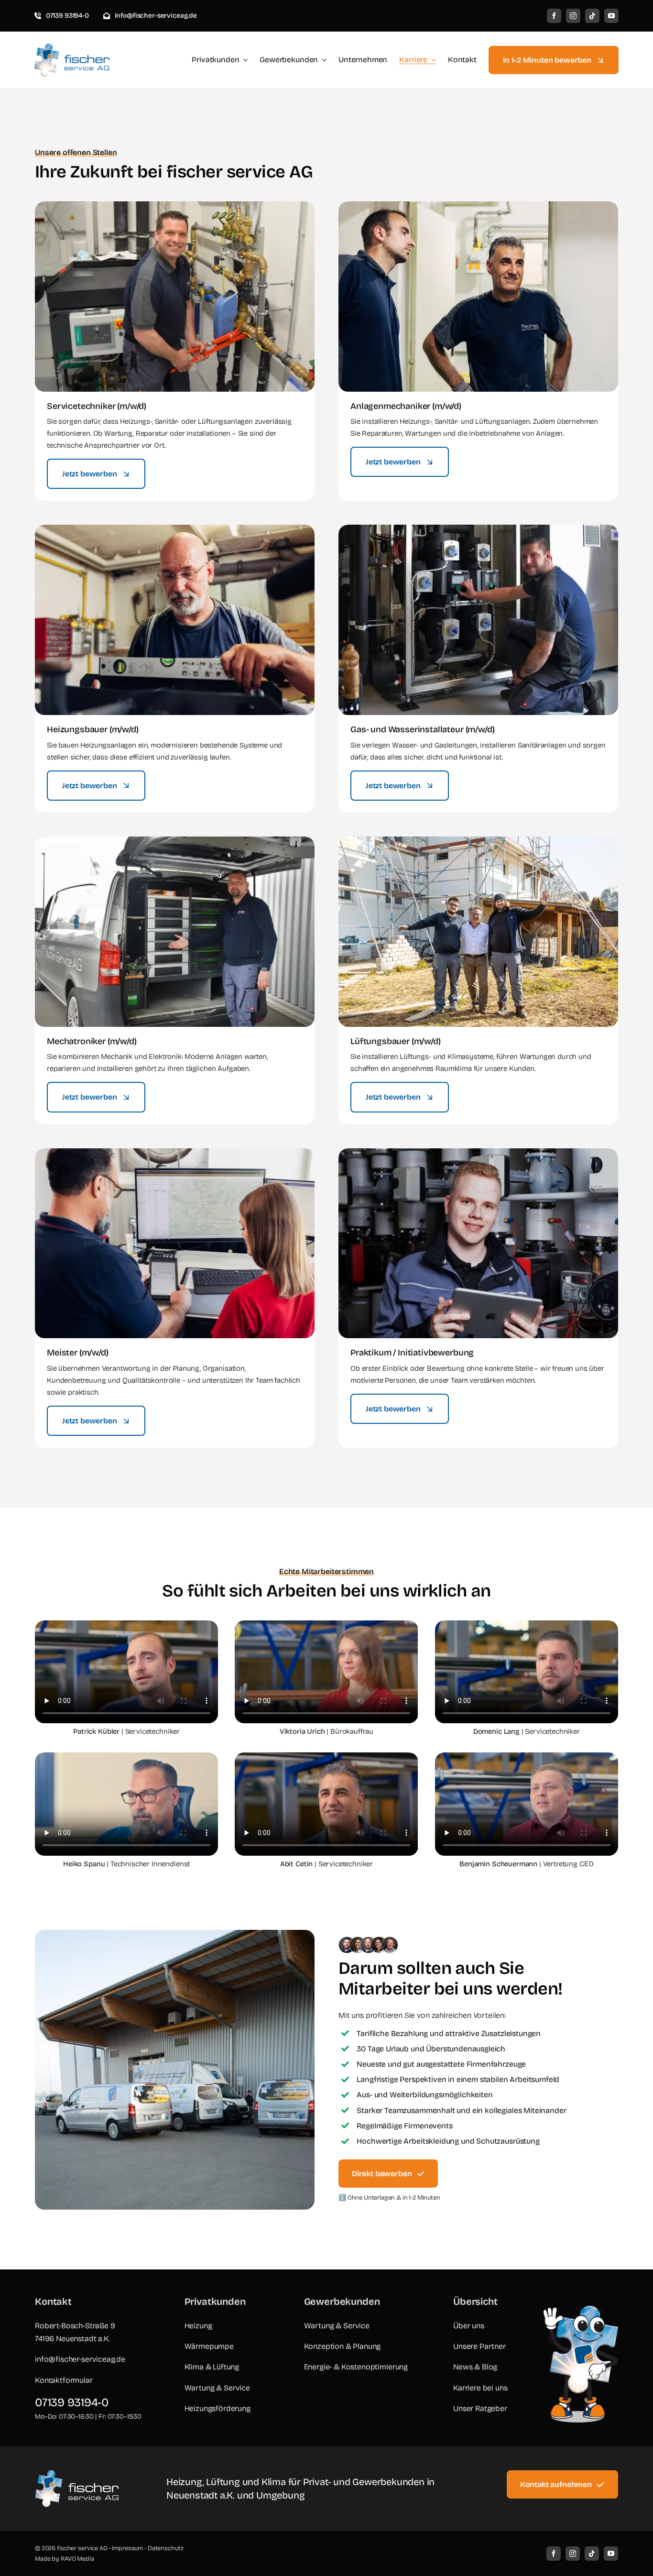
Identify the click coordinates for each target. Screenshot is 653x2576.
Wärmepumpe (209, 2346)
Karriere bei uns (480, 2388)
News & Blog (475, 2367)
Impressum (127, 2548)
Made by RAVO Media (65, 2559)
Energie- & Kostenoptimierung (356, 2367)
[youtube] (611, 16)
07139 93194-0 (72, 2402)
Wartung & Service (217, 2388)
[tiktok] (592, 16)
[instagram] (573, 16)
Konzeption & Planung (343, 2346)
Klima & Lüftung (212, 2367)
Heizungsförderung (218, 2408)
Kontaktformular (64, 2380)
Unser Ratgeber (480, 2408)
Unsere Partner (479, 2346)
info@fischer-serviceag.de (80, 2359)
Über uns (469, 2326)
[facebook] (554, 16)
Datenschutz (166, 2548)
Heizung (198, 2326)
